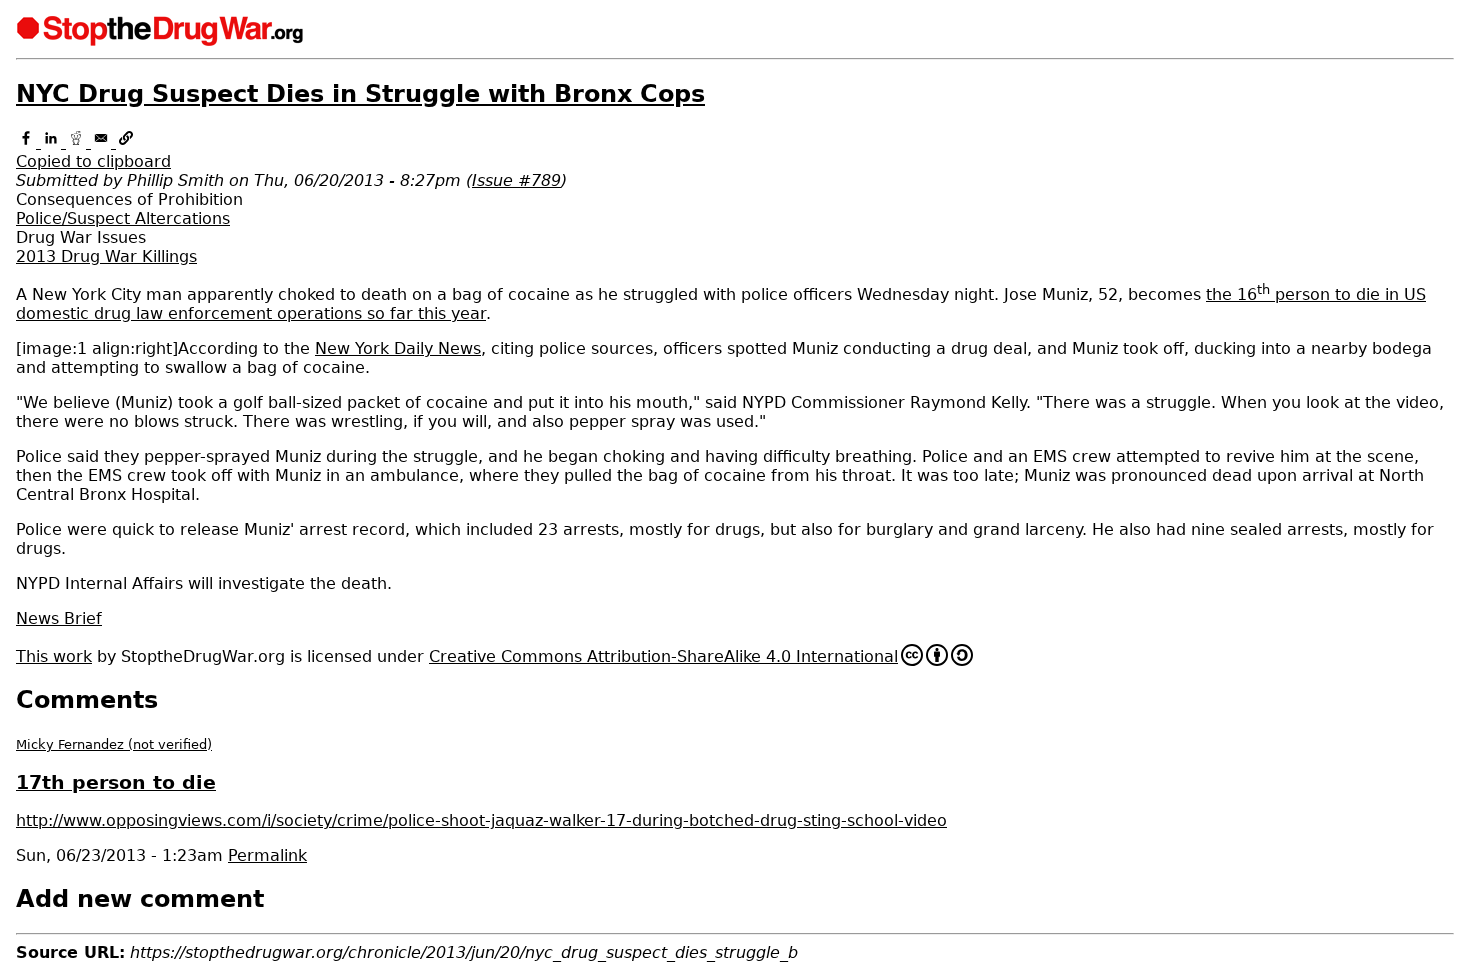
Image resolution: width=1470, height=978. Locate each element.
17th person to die (116, 782)
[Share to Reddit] (78, 142)
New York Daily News (398, 348)
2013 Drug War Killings (106, 256)
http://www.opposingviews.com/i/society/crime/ (481, 820)
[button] (735, 152)
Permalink (267, 855)
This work (54, 656)
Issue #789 (516, 180)
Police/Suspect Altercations (123, 218)
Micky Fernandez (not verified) (114, 744)
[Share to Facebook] (28, 142)
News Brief (59, 618)
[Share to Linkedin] (53, 142)
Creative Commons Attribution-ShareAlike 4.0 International (663, 656)
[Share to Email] (103, 142)
